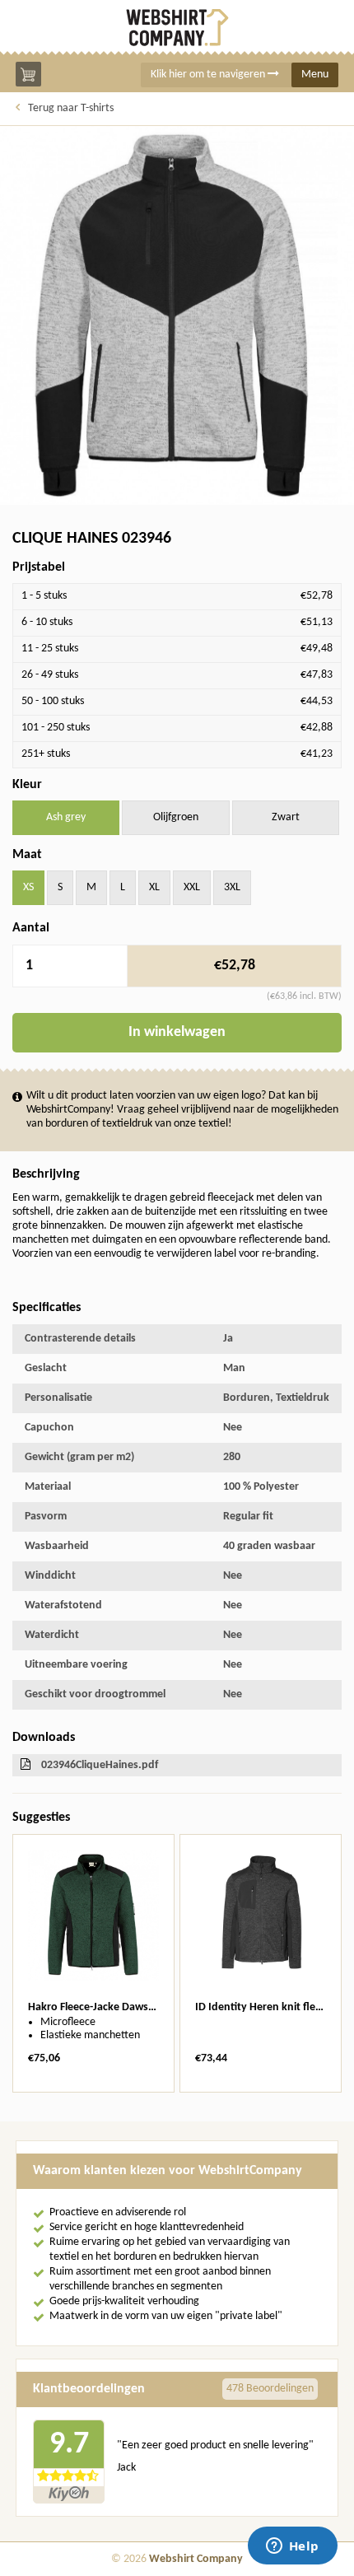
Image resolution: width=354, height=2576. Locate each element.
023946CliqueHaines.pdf (100, 1765)
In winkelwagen (177, 1032)
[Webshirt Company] (177, 28)
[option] (93, 1963)
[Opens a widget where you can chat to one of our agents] (292, 2547)
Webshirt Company (196, 2559)
